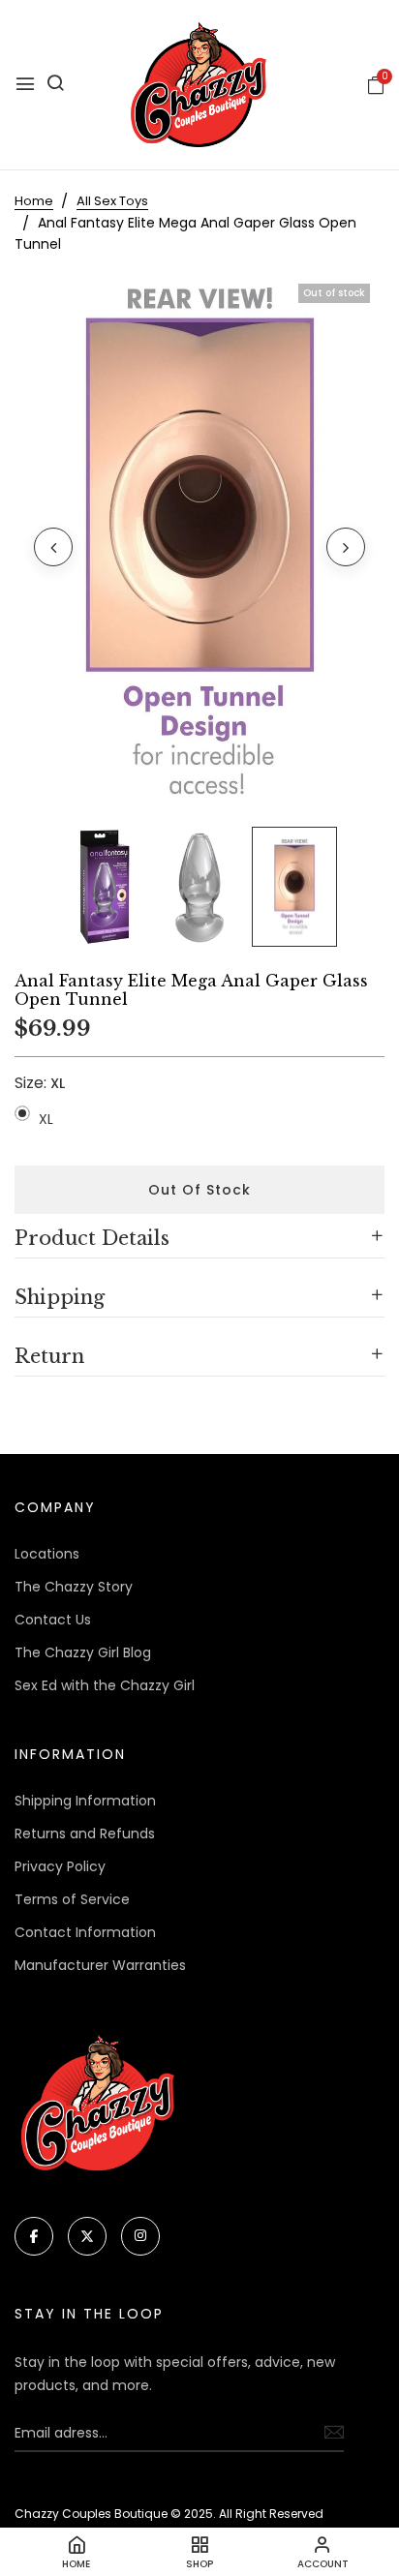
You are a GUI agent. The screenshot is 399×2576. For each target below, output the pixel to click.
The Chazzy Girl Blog (83, 1652)
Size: (40, 1083)
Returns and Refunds (85, 1834)
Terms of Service (72, 1899)
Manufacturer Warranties (100, 1965)
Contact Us (53, 1620)
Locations (47, 1554)
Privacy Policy (60, 1866)
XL (46, 1119)
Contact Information (85, 1932)
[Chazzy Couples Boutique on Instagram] (140, 2236)
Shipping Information (85, 1801)
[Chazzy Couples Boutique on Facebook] (34, 2236)
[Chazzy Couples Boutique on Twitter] (87, 2236)
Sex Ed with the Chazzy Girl (105, 1685)
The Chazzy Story (74, 1587)
